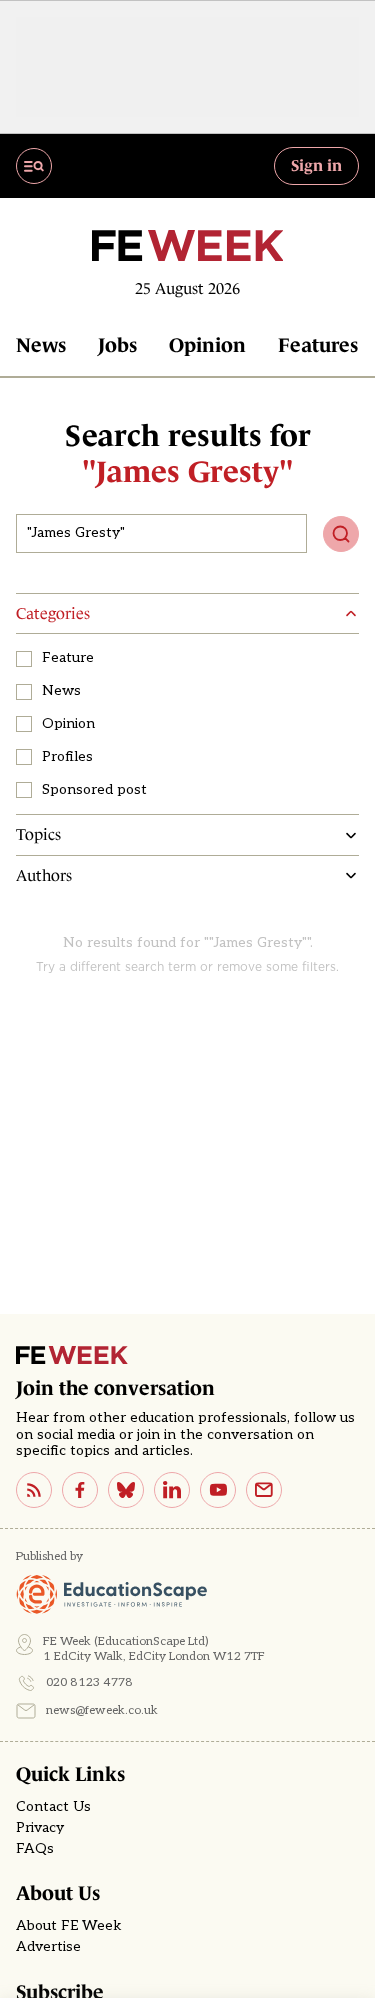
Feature (68, 658)
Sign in (316, 165)
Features (318, 345)
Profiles (67, 757)
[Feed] (34, 1490)
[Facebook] (80, 1490)
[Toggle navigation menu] (34, 166)
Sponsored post (94, 790)
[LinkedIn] (172, 1490)
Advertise (48, 1947)
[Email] (264, 1490)
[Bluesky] (126, 1490)
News (41, 345)
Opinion (207, 345)
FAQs (35, 1849)
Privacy (40, 1828)
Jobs (117, 345)
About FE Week (69, 1926)
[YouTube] (218, 1490)
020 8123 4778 (89, 1682)
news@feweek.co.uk (102, 1710)
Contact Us (53, 1807)
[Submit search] (341, 534)
